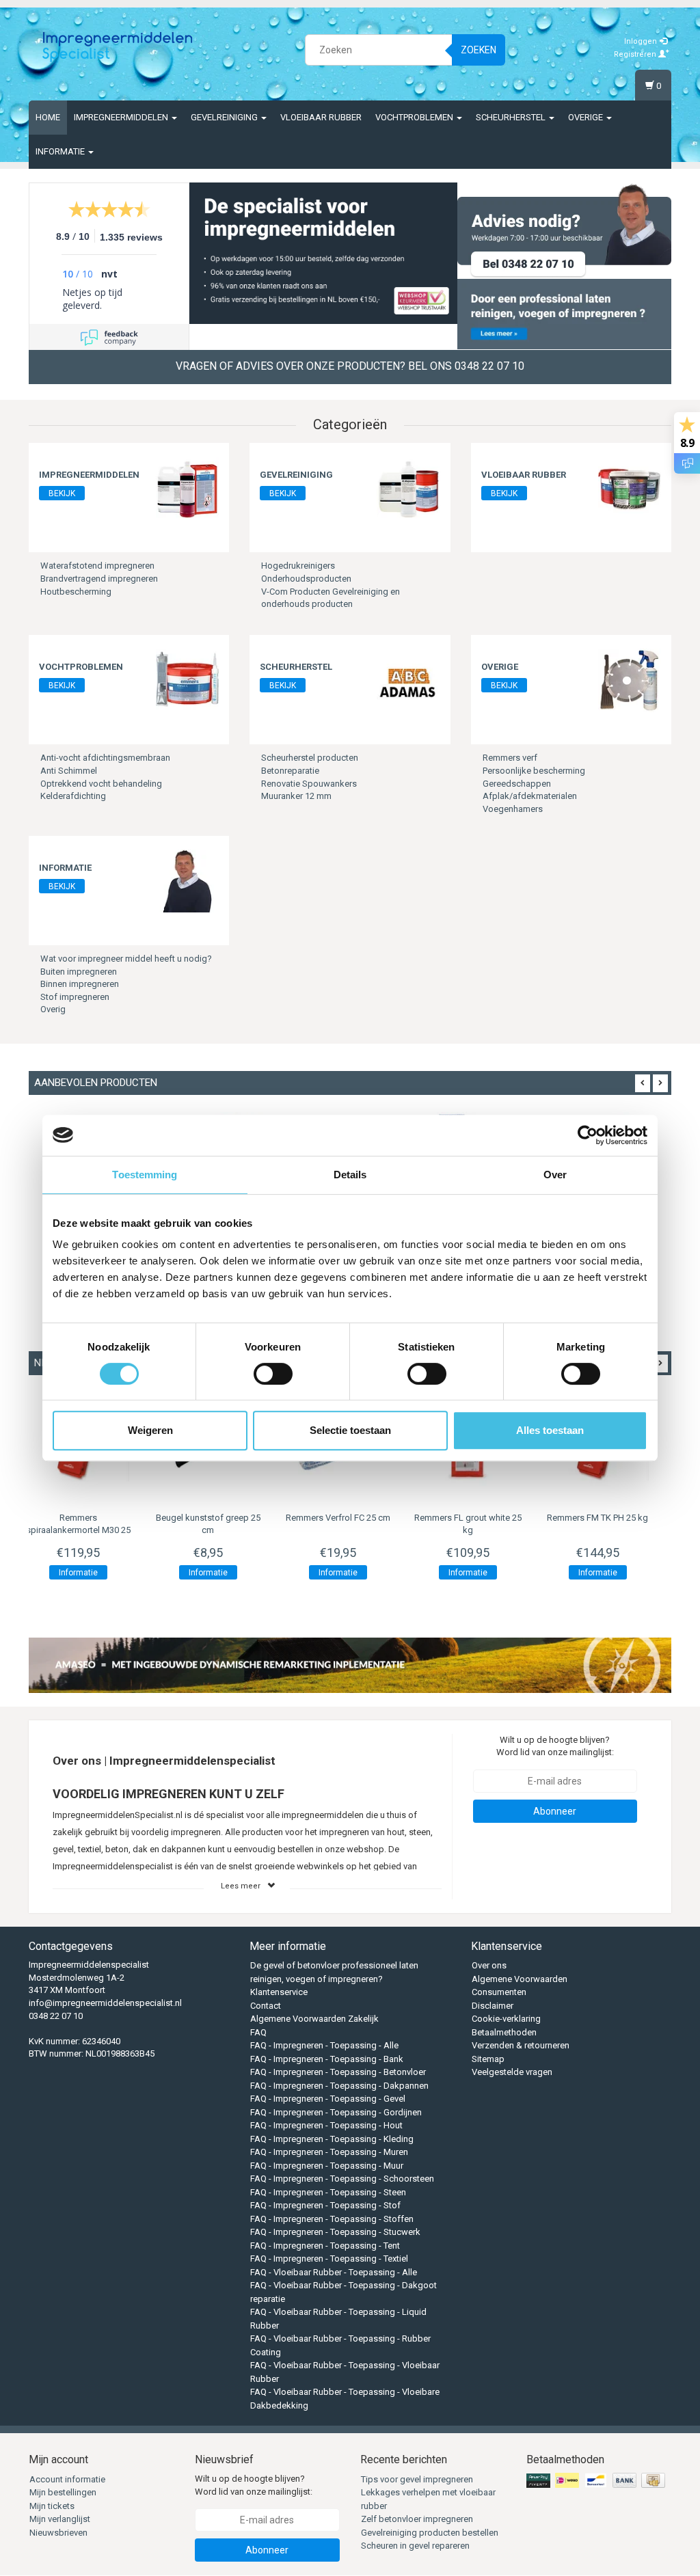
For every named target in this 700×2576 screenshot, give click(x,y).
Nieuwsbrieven (58, 2533)
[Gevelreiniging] (408, 488)
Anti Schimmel (69, 771)
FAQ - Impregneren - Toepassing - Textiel (329, 2259)
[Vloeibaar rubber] (630, 488)
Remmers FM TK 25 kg (610, 1518)
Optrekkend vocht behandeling (101, 784)
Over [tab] (555, 1175)
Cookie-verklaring (506, 2019)
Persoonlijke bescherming (534, 771)
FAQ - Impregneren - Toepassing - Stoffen (332, 2219)
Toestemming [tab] (145, 1175)
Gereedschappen (517, 784)
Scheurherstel (512, 117)
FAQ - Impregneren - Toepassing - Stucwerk (335, 2232)
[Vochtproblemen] (187, 680)
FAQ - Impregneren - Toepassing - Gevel (328, 2099)
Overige (587, 117)
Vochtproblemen (415, 117)
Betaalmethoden (504, 2032)
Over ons (489, 1965)
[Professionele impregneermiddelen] (118, 48)
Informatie (61, 151)
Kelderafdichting (73, 796)
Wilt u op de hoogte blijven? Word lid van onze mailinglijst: (555, 1746)
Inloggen (642, 41)
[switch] (273, 1374)
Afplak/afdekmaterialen (530, 796)
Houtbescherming (76, 592)
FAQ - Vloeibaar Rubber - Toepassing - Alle (334, 2272)
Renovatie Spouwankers (309, 784)
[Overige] (630, 680)
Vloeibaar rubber (321, 117)
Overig (53, 1009)
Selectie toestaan (350, 1430)
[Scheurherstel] (408, 680)
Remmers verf (510, 758)
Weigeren (150, 1430)
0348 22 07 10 (56, 2016)
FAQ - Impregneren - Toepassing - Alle (324, 2045)
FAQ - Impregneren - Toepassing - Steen (328, 2192)
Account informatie (67, 2479)
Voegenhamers (513, 809)
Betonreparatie (290, 771)
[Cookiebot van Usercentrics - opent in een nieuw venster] (588, 1135)
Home (48, 117)
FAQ (258, 2032)
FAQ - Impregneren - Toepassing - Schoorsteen (342, 2179)
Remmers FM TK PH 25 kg (480, 1518)
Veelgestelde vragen (512, 2072)
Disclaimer (493, 2006)
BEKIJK (62, 493)
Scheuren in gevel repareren (415, 2546)
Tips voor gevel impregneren (417, 2479)
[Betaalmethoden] (597, 2481)
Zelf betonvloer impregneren (417, 2519)
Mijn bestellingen (63, 2492)
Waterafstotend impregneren (97, 566)
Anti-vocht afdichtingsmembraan (105, 758)
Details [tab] (350, 1175)
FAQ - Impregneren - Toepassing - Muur (327, 2166)
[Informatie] (187, 881)
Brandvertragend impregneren (99, 579)
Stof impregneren (75, 997)
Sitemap (488, 2059)
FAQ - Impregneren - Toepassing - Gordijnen (336, 2112)
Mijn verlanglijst (60, 2519)
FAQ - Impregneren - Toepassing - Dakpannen (339, 2086)
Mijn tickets (52, 2506)
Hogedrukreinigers (298, 566)
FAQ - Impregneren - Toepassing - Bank (327, 2059)
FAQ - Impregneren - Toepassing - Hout (326, 2125)
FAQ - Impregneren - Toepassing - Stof (325, 2205)
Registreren (636, 54)
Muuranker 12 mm (296, 796)
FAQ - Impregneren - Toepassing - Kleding (332, 2139)
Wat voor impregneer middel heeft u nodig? (126, 959)
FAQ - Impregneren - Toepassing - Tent (325, 2246)
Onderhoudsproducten (306, 579)
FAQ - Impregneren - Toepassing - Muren (329, 2152)
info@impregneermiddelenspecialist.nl (105, 2003)
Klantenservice (279, 1992)
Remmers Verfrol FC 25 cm (220, 1518)
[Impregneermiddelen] (187, 488)
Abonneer (555, 1811)
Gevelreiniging (225, 117)
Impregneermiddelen (122, 117)
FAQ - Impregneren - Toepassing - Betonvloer (338, 2072)
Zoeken (479, 50)
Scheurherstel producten (310, 758)
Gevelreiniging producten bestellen (430, 2533)
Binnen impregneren (80, 984)
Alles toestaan (550, 1430)
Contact (266, 2006)
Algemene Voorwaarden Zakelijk (314, 2019)
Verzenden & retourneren (521, 2045)
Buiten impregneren (79, 972)
